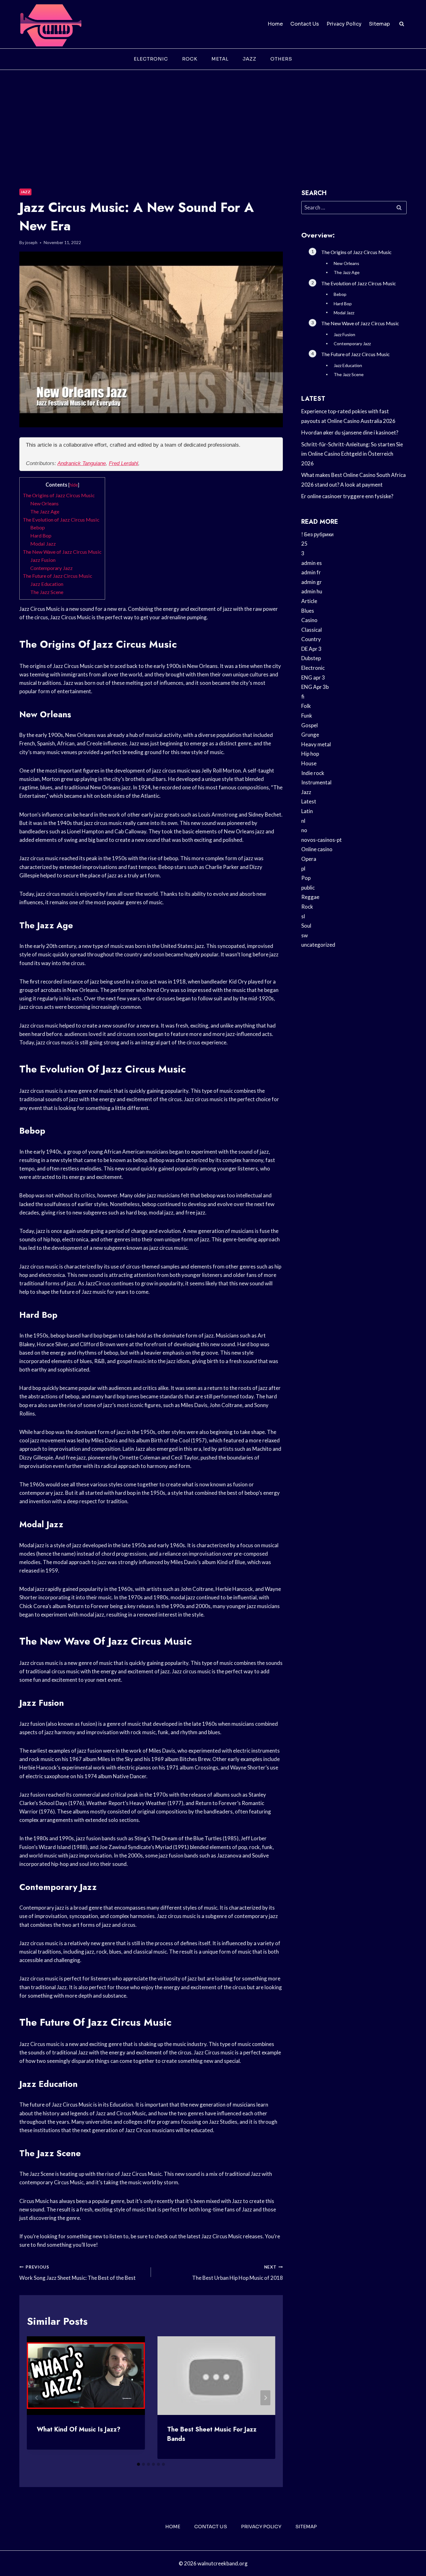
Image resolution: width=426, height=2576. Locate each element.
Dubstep (311, 658)
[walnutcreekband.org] (51, 24)
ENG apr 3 (313, 677)
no (304, 830)
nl (303, 821)
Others (281, 59)
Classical (312, 630)
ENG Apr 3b (315, 687)
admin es (312, 563)
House (309, 763)
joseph (31, 243)
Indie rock (313, 773)
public (308, 888)
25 (304, 544)
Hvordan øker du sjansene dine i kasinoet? (350, 432)
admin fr (311, 572)
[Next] (265, 2398)
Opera (309, 859)
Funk (307, 716)
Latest (309, 801)
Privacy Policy (344, 24)
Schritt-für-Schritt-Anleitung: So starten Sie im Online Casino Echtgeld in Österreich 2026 (352, 454)
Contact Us (305, 24)
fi (303, 697)
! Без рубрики (317, 534)
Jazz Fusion (43, 560)
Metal (220, 59)
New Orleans (44, 503)
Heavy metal (316, 744)
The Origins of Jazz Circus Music (59, 495)
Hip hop (310, 754)
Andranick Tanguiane (82, 463)
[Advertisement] (213, 117)
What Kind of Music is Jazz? (79, 2429)
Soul (306, 926)
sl (303, 916)
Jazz (249, 59)
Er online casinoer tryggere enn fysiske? (347, 496)
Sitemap (379, 24)
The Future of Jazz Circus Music (58, 576)
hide (74, 485)
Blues (308, 611)
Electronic (151, 59)
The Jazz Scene (47, 592)
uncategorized (318, 945)
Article (309, 601)
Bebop (38, 527)
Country (311, 639)
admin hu (312, 591)
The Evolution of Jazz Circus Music (61, 520)
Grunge (310, 735)
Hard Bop (41, 535)
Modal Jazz (43, 544)
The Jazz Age (45, 511)
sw (305, 935)
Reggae (310, 897)
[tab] (138, 2464)
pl (303, 868)
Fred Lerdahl (123, 463)
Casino (309, 620)
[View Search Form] (402, 24)
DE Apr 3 (311, 649)
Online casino (317, 849)
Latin (307, 811)
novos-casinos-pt (322, 840)
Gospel (310, 725)
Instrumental (316, 782)
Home (275, 24)
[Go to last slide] (37, 2398)
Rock (190, 59)
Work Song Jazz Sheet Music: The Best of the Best (77, 2273)
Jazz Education (47, 584)
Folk (306, 706)
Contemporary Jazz (51, 568)
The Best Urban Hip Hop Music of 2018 (237, 2273)
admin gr (312, 582)
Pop (306, 878)
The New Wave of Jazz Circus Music (62, 552)
